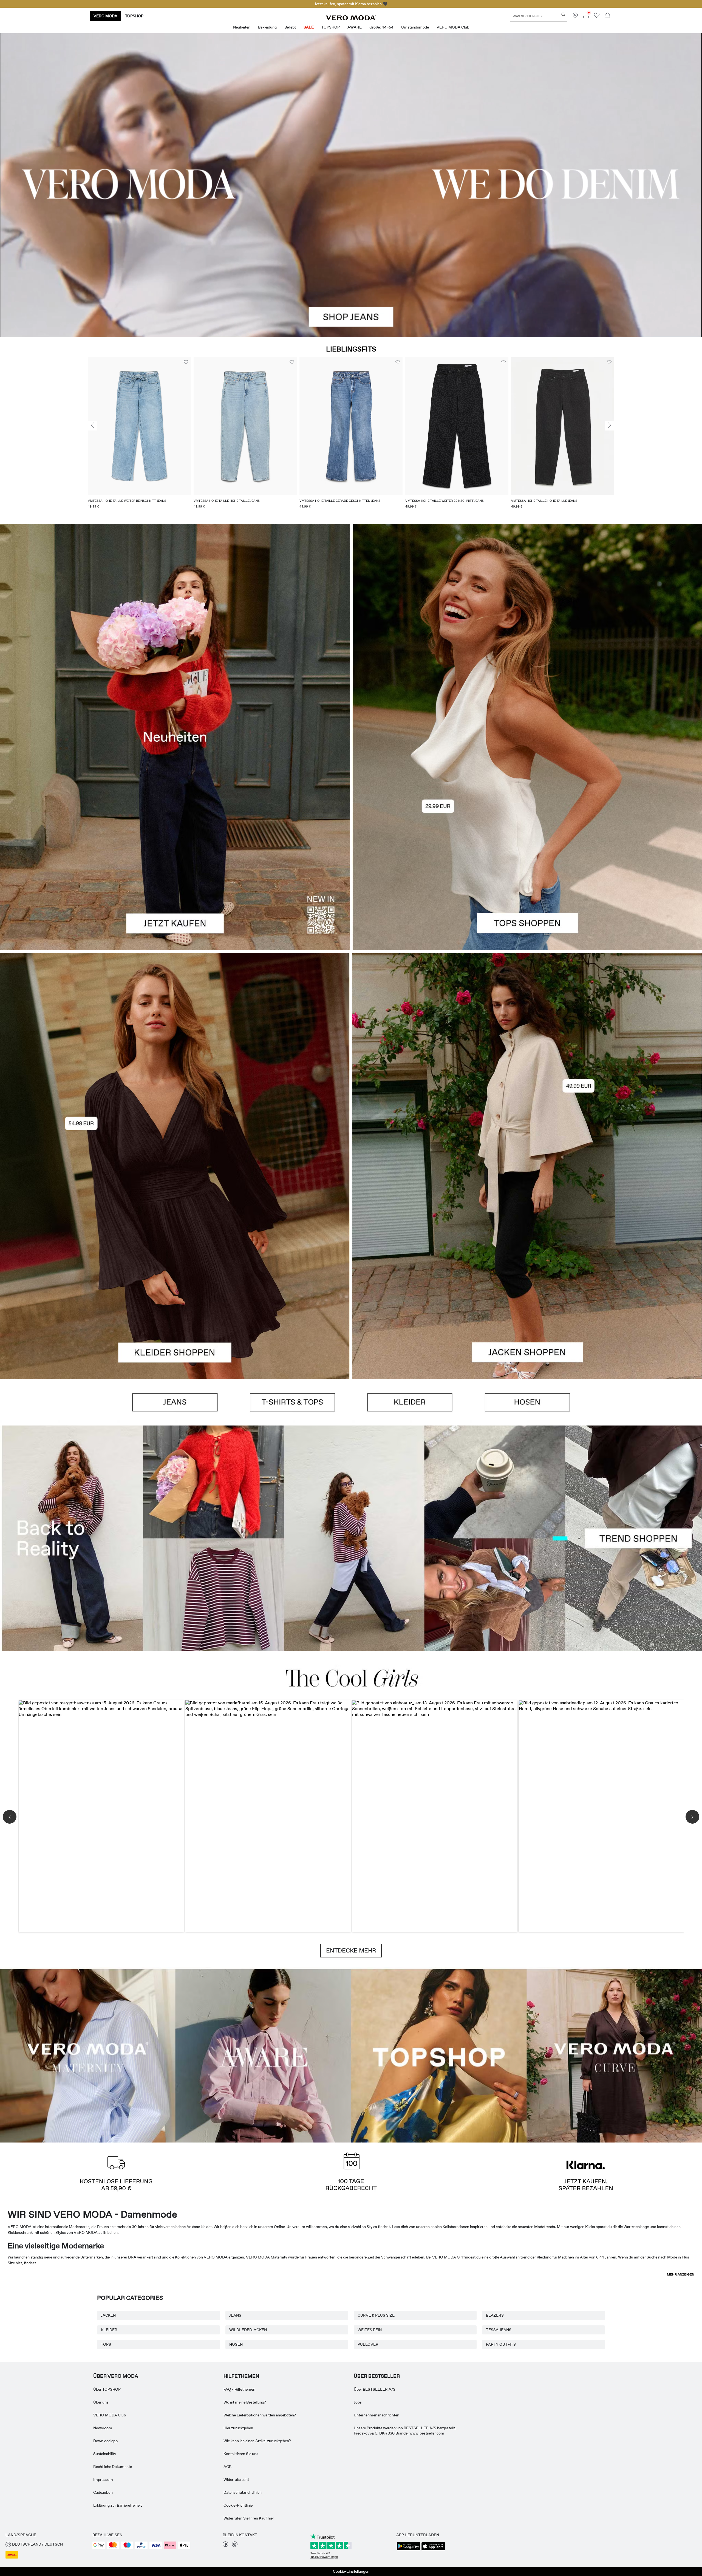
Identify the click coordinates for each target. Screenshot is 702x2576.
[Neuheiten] (175, 737)
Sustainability (105, 2454)
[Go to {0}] (351, 185)
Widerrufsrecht (236, 2479)
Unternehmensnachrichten (377, 2415)
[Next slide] (610, 426)
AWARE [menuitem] (355, 27)
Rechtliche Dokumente (113, 2467)
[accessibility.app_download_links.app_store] (433, 2550)
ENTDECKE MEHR (351, 1951)
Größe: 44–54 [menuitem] (381, 27)
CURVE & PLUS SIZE (376, 2315)
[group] (139, 436)
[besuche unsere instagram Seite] (235, 2546)
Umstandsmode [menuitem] (415, 27)
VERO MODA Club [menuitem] (453, 27)
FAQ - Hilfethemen (239, 2389)
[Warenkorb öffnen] (607, 16)
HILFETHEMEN (241, 2376)
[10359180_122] (527, 1059)
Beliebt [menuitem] (290, 27)
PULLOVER (368, 2344)
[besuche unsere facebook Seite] (225, 2546)
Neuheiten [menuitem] (242, 27)
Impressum (103, 2479)
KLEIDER (109, 2330)
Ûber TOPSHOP (107, 2389)
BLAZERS (495, 2315)
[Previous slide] (92, 426)
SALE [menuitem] (309, 27)
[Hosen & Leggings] (527, 1402)
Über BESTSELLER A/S (375, 2389)
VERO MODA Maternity (267, 2257)
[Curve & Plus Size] (614, 2055)
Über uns (101, 2402)
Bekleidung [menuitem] (267, 27)
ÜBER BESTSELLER (377, 2376)
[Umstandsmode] (88, 2055)
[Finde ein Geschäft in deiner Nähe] (575, 17)
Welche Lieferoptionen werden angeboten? (260, 2415)
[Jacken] (527, 1272)
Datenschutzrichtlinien (243, 2492)
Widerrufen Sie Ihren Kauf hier (249, 2518)
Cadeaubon (103, 2492)
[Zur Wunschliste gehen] (597, 17)
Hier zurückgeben (238, 2428)
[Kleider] (175, 1272)
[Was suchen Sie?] (563, 14)
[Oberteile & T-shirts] (527, 843)
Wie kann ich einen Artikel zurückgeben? (257, 2441)
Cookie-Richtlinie (238, 2505)
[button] (139, 426)
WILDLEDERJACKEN (248, 2330)
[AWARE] (263, 2055)
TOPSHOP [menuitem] (331, 27)
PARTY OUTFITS (501, 2344)
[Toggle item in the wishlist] (186, 362)
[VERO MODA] (351, 19)
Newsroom (103, 2428)
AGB (227, 2467)
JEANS (235, 2315)
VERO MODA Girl (447, 2257)
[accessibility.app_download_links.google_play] (409, 2550)
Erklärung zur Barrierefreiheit (118, 2505)
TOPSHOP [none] (134, 16)
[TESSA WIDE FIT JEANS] (351, 1538)
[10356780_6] (527, 630)
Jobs (358, 2402)
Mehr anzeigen (681, 2274)
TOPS (106, 2344)
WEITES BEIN (370, 2330)
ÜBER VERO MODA (116, 2376)
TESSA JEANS (499, 2330)
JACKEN (108, 2315)
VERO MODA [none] (105, 16)
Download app (105, 2441)
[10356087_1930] (175, 1059)
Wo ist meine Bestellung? (245, 2402)
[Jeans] (175, 1402)
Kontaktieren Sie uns (241, 2454)
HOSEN (236, 2344)
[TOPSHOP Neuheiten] (439, 2055)
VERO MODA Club (110, 2415)
